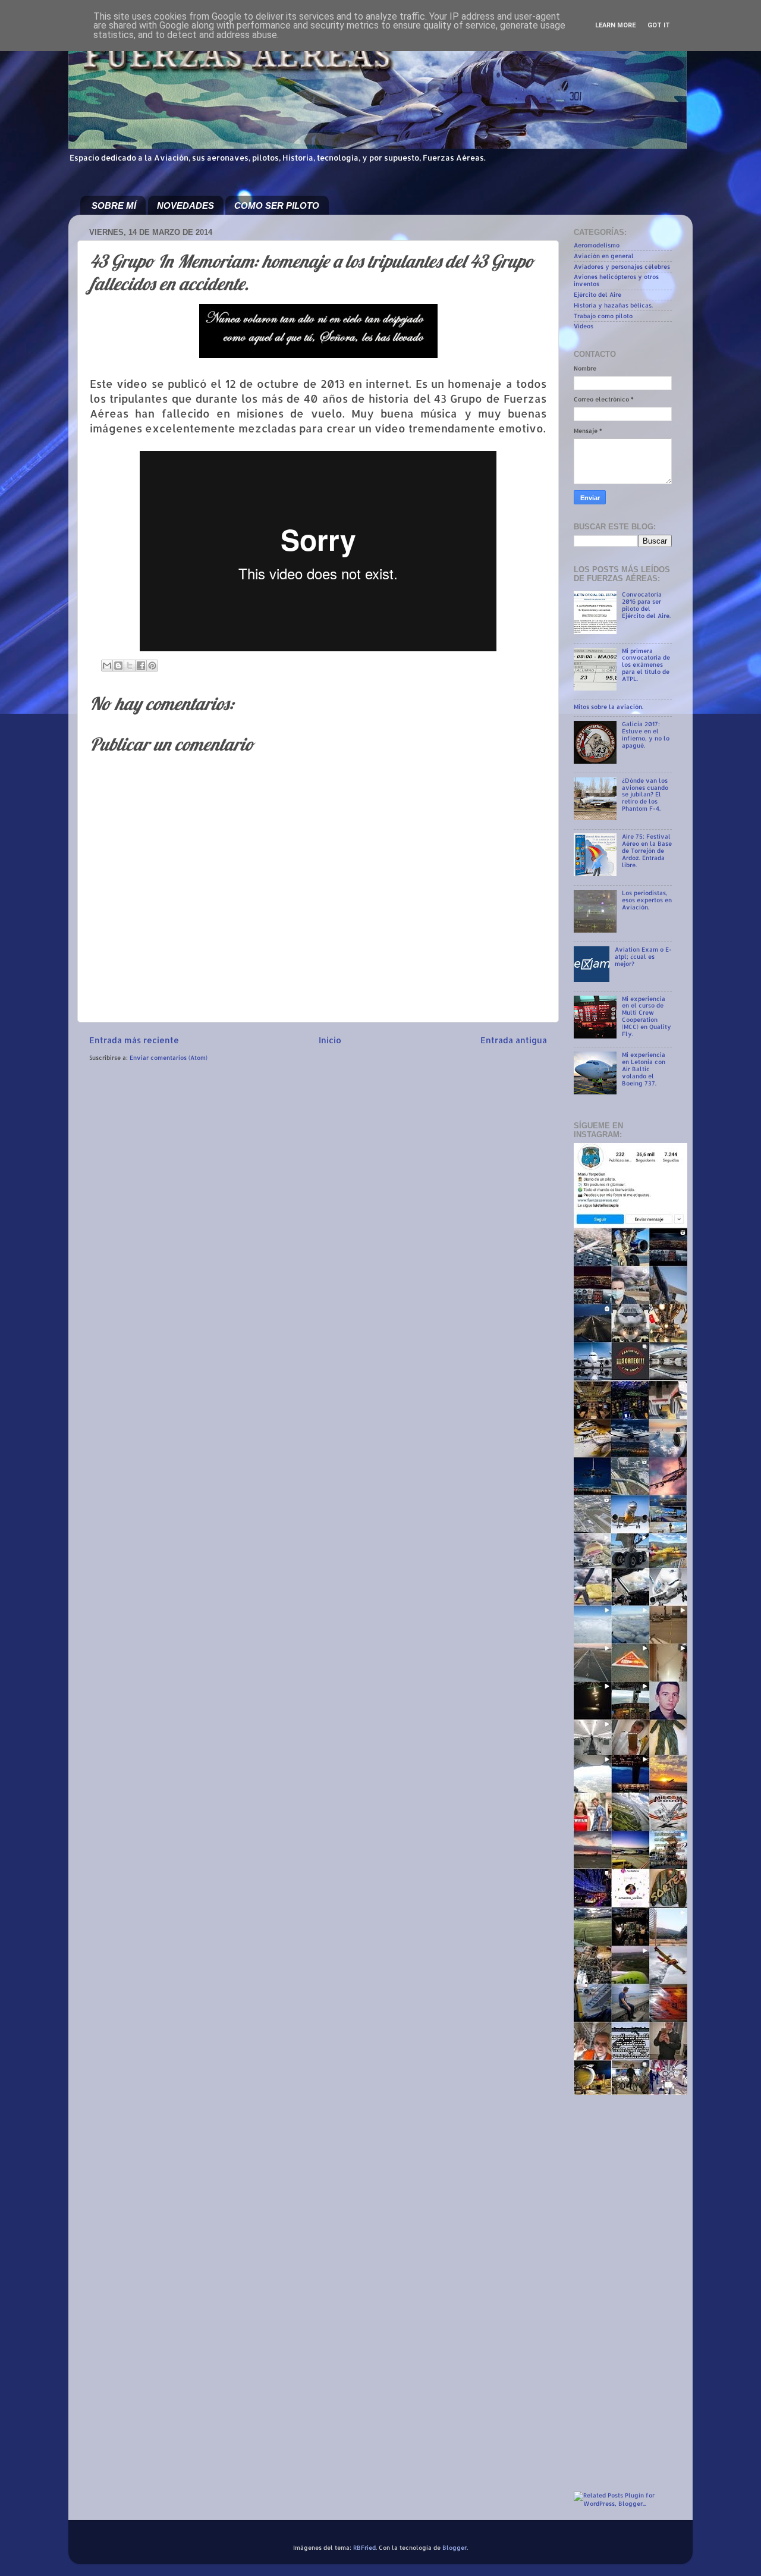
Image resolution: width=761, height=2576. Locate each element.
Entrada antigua (514, 1040)
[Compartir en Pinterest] (152, 666)
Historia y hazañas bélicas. (613, 305)
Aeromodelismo (597, 245)
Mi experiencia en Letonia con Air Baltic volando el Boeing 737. (644, 1069)
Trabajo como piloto (603, 316)
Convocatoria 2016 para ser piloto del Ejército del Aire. (646, 605)
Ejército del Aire (598, 294)
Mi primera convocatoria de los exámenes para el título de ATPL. (646, 665)
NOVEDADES (185, 205)
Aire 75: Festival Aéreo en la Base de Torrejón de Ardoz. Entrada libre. (647, 851)
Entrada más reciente (134, 1040)
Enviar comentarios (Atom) (169, 1058)
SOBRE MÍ (114, 205)
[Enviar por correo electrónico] (107, 666)
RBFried (364, 2547)
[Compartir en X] (130, 666)
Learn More (615, 25)
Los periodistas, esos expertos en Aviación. (647, 900)
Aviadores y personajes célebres (622, 266)
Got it (659, 25)
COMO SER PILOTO (277, 205)
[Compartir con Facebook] (141, 666)
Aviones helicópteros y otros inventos (616, 280)
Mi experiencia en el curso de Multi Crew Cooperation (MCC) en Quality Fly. (647, 1016)
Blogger (455, 2547)
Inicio (330, 1040)
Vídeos (584, 326)
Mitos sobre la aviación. (609, 707)
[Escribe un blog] (118, 666)
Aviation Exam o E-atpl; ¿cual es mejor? (643, 956)
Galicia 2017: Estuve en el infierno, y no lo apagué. (646, 735)
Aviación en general (604, 256)
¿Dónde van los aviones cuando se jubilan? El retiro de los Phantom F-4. (645, 795)
